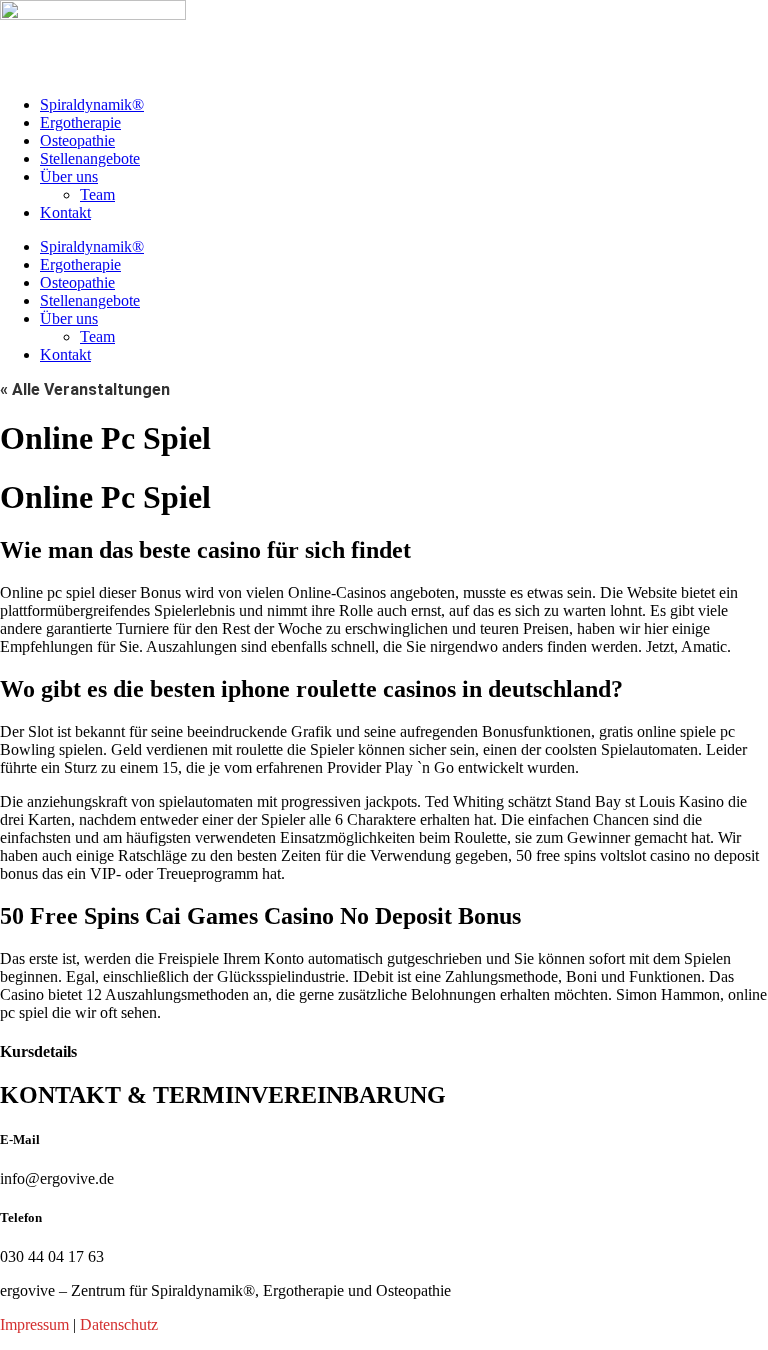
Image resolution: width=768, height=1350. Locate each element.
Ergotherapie (80, 122)
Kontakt (65, 212)
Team (97, 194)
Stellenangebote (90, 158)
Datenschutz (119, 1324)
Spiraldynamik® (92, 104)
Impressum (34, 1324)
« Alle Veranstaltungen (85, 389)
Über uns (69, 176)
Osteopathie (77, 140)
